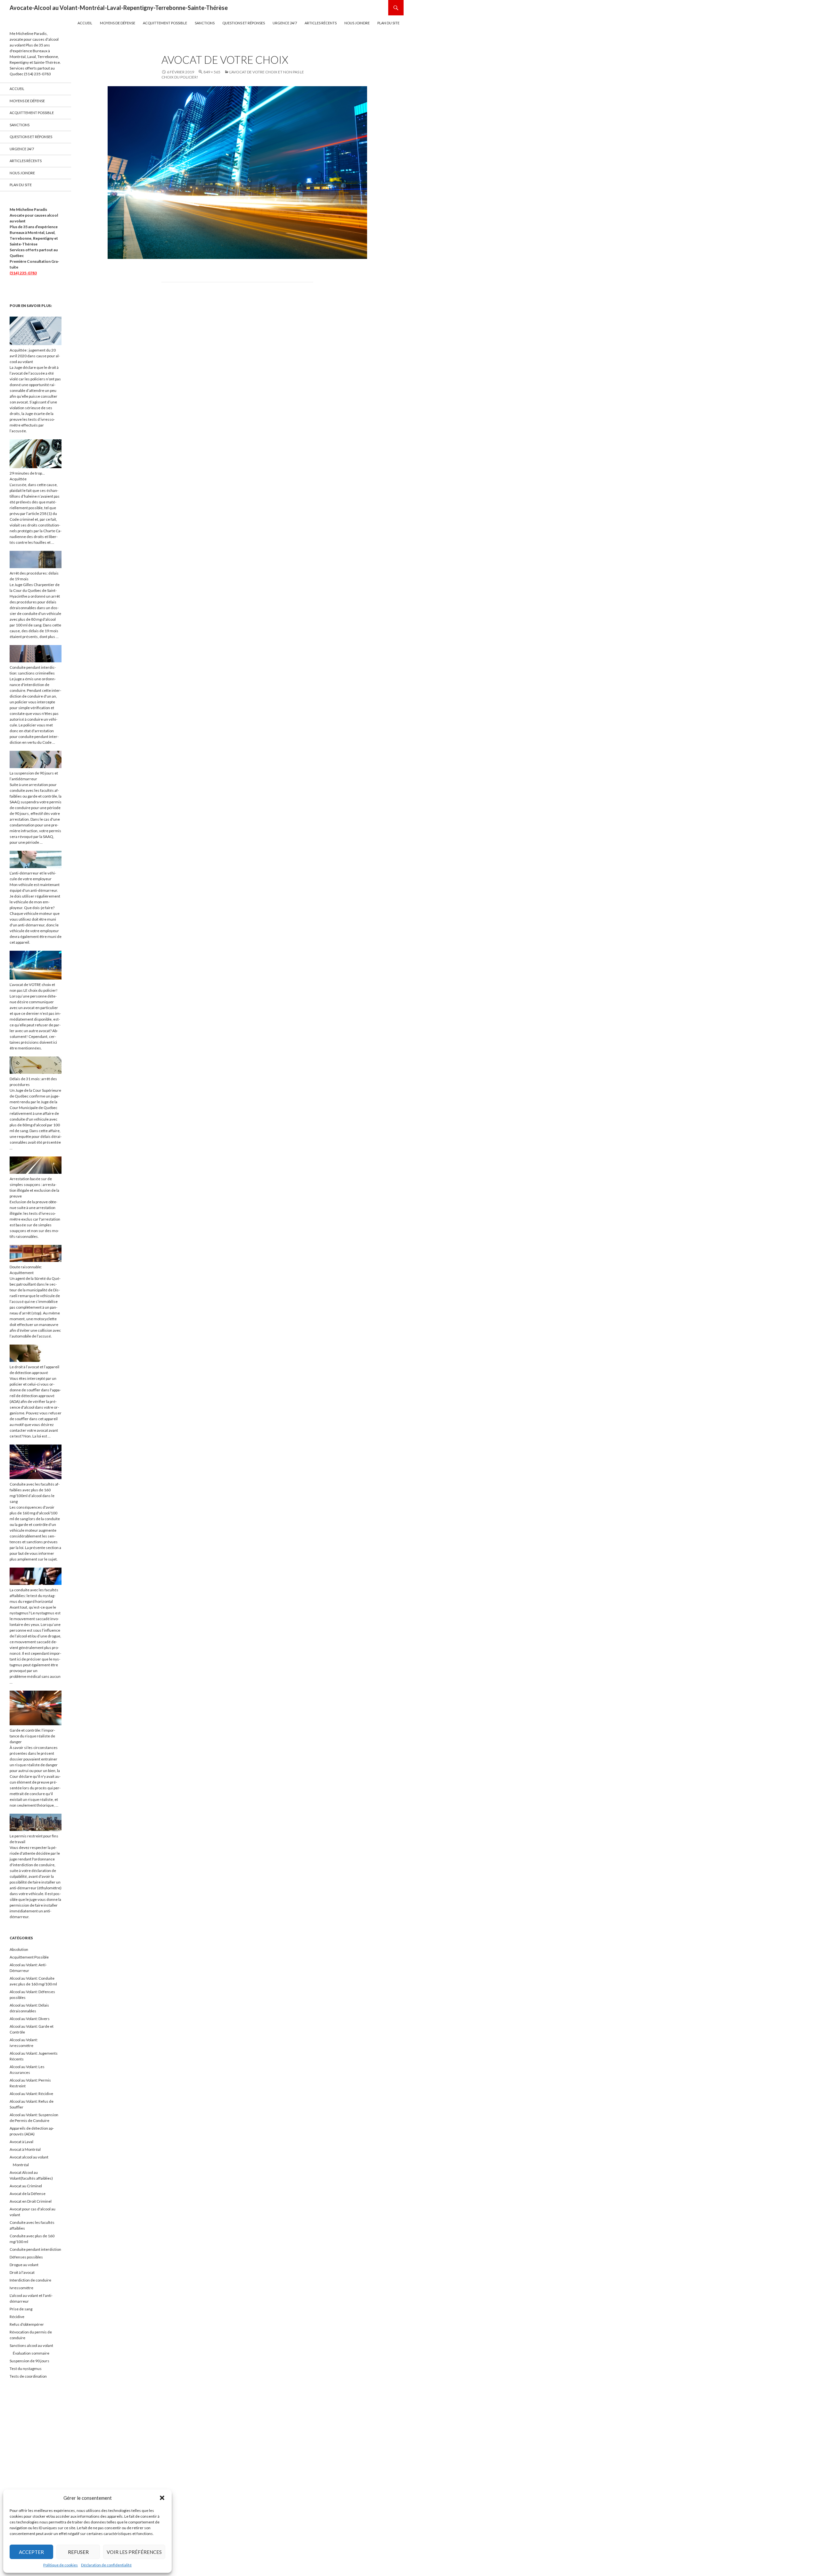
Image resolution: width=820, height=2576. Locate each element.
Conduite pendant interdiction (35, 2249)
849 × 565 (212, 72)
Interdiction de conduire (30, 2280)
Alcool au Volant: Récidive (31, 2094)
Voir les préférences (134, 2552)
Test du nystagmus (26, 2369)
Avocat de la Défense (28, 2194)
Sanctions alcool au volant (31, 2345)
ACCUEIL (85, 23)
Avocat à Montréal (25, 2149)
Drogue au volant (24, 2265)
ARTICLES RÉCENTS (321, 23)
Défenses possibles (26, 2257)
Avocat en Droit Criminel (31, 2201)
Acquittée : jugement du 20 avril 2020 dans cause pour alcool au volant (35, 356)
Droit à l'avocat (22, 2272)
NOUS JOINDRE (357, 23)
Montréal (21, 2165)
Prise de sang (21, 2309)
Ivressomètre (21, 2288)
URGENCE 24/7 (285, 23)
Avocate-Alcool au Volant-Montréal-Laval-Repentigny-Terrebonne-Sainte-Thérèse (119, 8)
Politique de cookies (61, 2565)
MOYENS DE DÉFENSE (118, 23)
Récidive (17, 2317)
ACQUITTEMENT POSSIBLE (165, 23)
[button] (162, 2498)
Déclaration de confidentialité (106, 2565)
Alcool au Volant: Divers (30, 2019)
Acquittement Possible (29, 1957)
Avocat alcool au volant (29, 2157)
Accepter (31, 2552)
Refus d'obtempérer (27, 2324)
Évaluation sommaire (31, 2353)
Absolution (19, 1949)
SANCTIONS (205, 23)
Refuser (78, 2552)
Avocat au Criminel (26, 2186)
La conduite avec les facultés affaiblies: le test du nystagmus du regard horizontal (34, 1596)
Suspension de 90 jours (29, 2361)
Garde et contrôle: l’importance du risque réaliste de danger (32, 1736)
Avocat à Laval (21, 2142)
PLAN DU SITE (388, 23)
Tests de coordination (28, 2376)
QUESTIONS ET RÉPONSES (244, 23)
